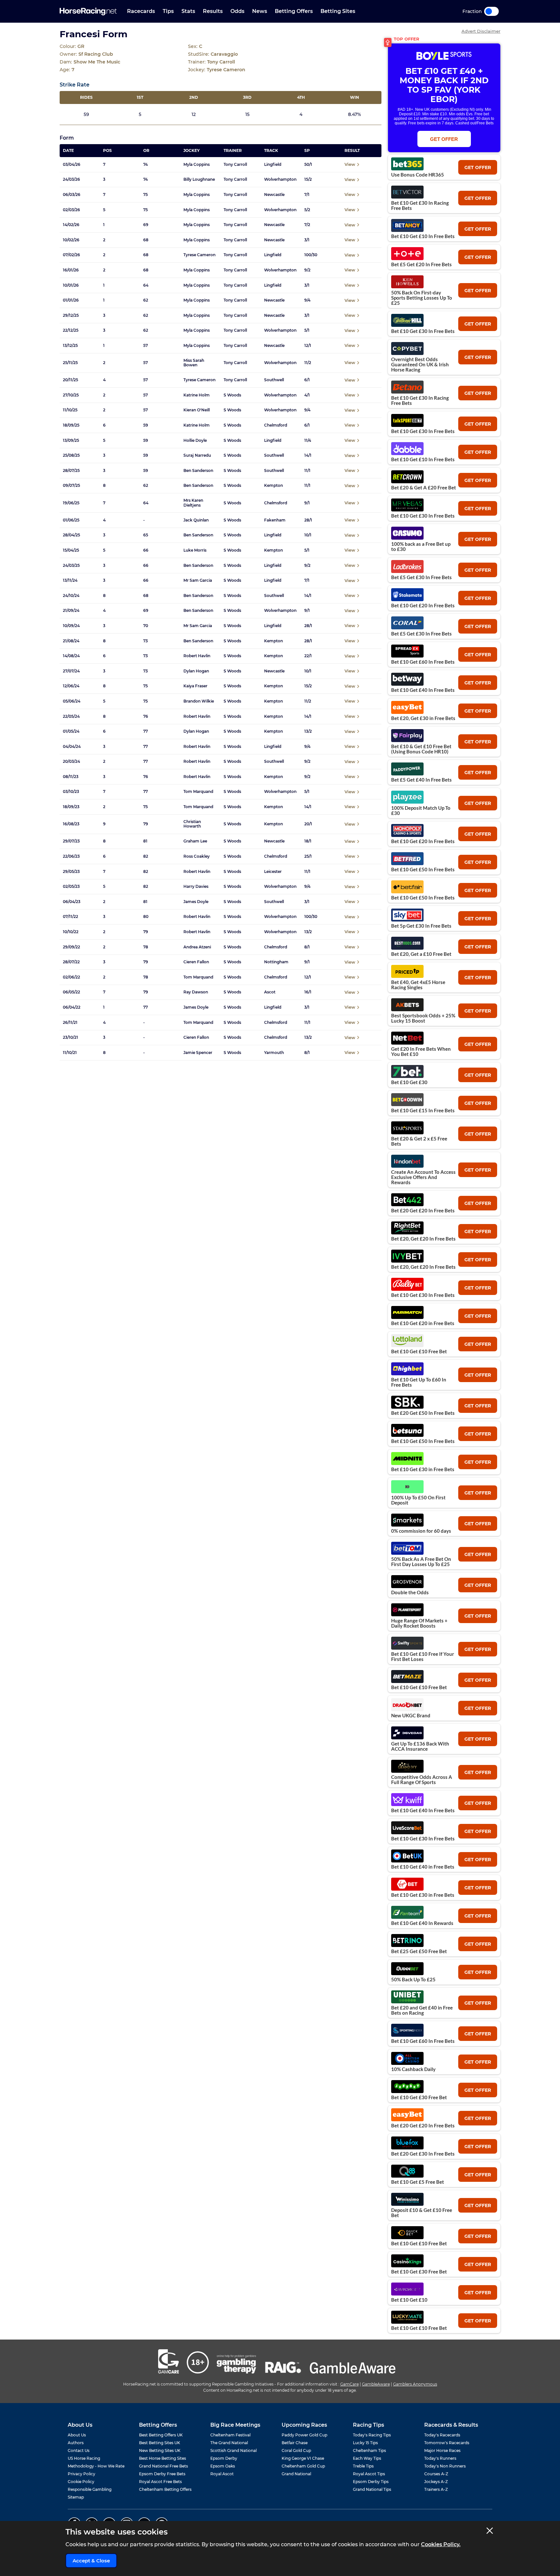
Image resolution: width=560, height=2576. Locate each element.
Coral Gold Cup (296, 2450)
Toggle (491, 11)
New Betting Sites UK (160, 2450)
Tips (168, 11)
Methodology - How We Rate (96, 2466)
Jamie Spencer (198, 1053)
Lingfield (273, 165)
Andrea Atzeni (197, 947)
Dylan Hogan (196, 671)
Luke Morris (195, 550)
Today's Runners (440, 2458)
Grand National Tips (372, 2489)
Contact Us (79, 2450)
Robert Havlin (197, 656)
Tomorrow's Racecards (447, 2443)
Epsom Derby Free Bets (162, 2474)
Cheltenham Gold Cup (303, 2466)
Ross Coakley (197, 856)
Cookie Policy (81, 2482)
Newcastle (274, 195)
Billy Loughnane (199, 179)
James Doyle (196, 902)
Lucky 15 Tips (365, 2443)
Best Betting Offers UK (161, 2435)
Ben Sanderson (198, 471)
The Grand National (229, 2443)
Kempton (274, 486)
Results (213, 11)
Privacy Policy (82, 2474)
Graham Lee (195, 841)
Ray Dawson (196, 992)
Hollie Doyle (195, 441)
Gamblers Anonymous (415, 2384)
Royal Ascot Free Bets (160, 2482)
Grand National (296, 2474)
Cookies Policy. (441, 2544)
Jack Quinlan (196, 520)
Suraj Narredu (197, 455)
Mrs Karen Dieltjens (193, 503)
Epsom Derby (224, 2458)
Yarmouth (274, 1053)
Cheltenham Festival (230, 2435)
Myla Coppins (197, 165)
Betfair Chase (295, 2443)
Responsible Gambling (90, 2489)
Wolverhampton (280, 179)
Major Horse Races (442, 2450)
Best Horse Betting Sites (163, 2458)
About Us (77, 2435)
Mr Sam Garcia (198, 580)
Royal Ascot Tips (369, 2474)
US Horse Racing (84, 2458)
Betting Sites (338, 11)
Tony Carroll (235, 165)
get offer (478, 167)
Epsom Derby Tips (371, 2482)
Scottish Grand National (233, 2450)
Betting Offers (294, 11)
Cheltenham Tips (369, 2450)
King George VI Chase (303, 2458)
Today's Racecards (442, 2435)
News (260, 11)
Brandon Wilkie (199, 701)
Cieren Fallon (196, 962)
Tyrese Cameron (199, 255)
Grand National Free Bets (163, 2466)
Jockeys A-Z (436, 2482)
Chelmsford (276, 425)
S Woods (232, 395)
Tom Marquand (198, 792)
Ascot (270, 992)
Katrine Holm (197, 395)
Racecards (141, 11)
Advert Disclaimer (481, 31)
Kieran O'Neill (197, 410)
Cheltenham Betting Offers (165, 2489)
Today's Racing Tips (372, 2435)
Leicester (273, 872)
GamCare (350, 2384)
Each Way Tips (367, 2458)
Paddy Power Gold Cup (304, 2435)
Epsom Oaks (223, 2466)
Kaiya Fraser (195, 686)
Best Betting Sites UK (160, 2443)
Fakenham (275, 520)
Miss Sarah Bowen (194, 363)
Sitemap (76, 2497)
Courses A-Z (436, 2474)
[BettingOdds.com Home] (88, 11)
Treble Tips (363, 2466)
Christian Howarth (192, 824)
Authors (76, 2443)
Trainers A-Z (436, 2489)
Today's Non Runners (445, 2466)
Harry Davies (196, 887)
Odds (237, 11)
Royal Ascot (222, 2474)
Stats (188, 11)
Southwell (274, 380)
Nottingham (276, 962)
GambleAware (376, 2384)
